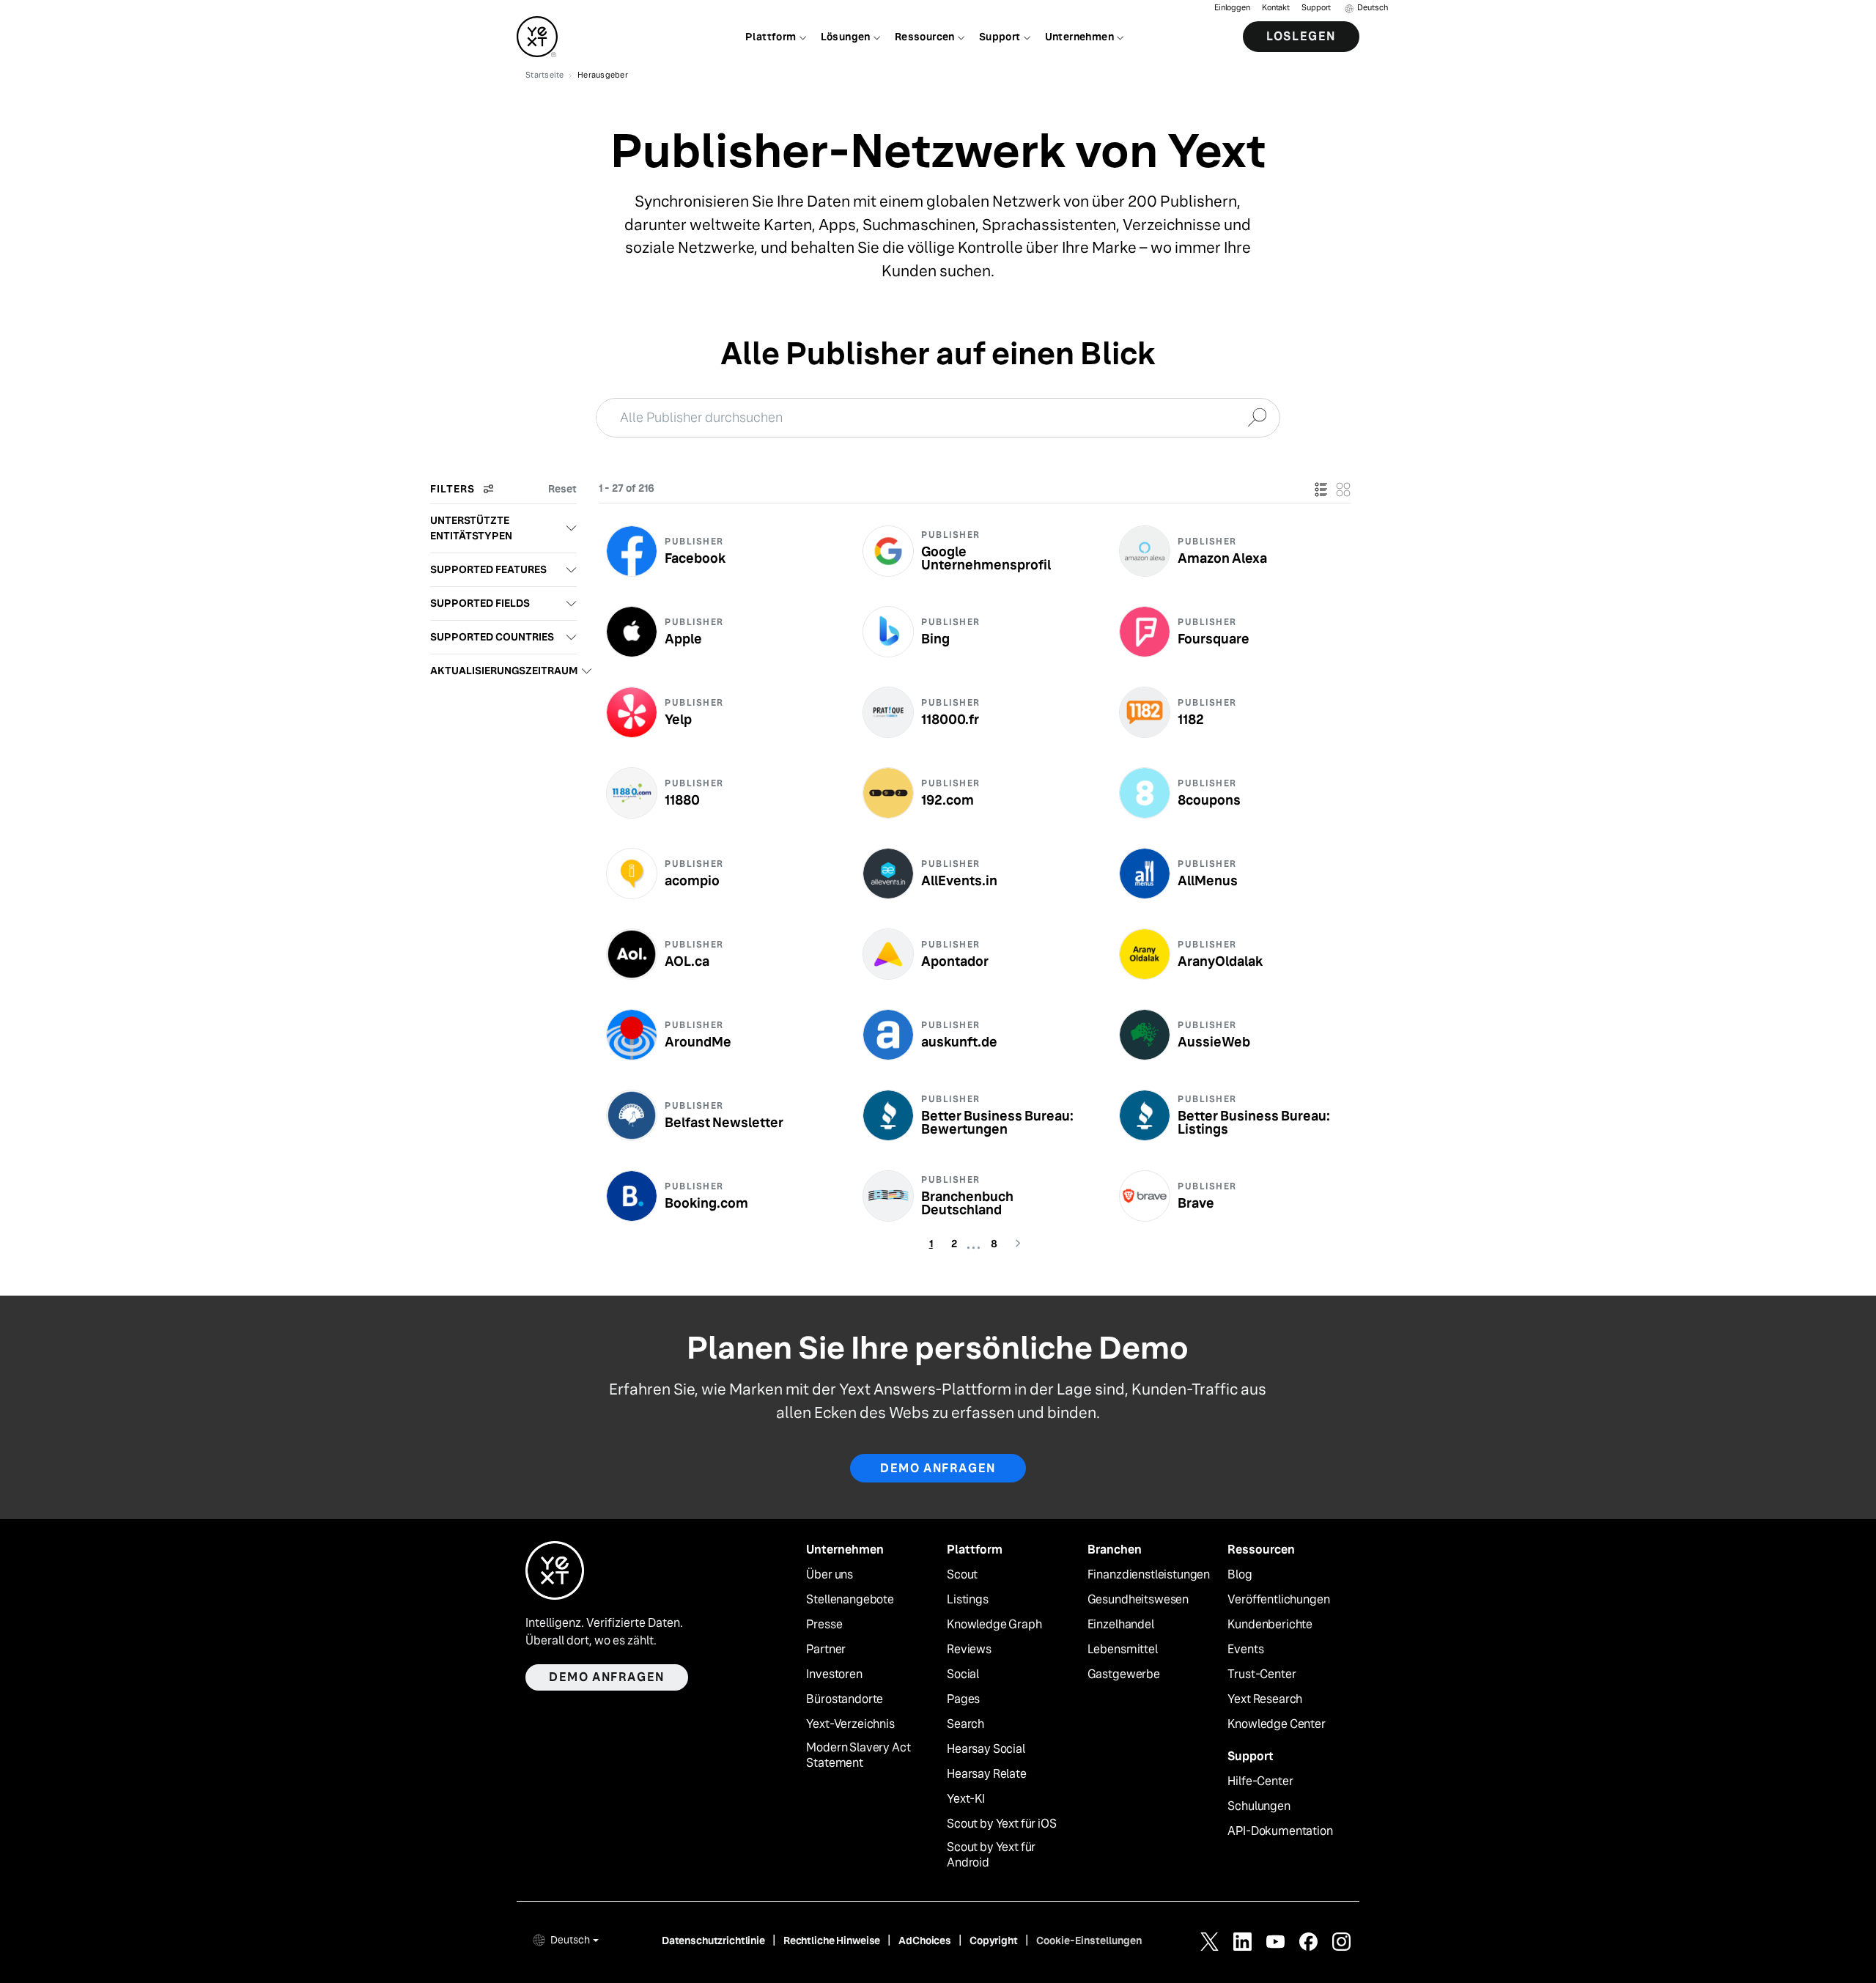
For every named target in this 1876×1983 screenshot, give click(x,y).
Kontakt (1276, 8)
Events (1245, 1650)
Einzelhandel (1121, 1625)
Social (963, 1674)
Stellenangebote (850, 1600)
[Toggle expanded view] (1321, 489)
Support (1316, 8)
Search (965, 1724)
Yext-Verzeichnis (850, 1724)
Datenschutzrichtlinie (713, 1940)
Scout (962, 1575)
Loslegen (1301, 36)
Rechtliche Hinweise (832, 1940)
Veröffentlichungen (1278, 1600)
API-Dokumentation (1280, 1831)
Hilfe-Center (1260, 1781)
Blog (1240, 1575)
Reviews (969, 1650)
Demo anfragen (938, 1468)
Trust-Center (1262, 1674)
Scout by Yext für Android (991, 1855)
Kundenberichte (1270, 1625)
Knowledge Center (1276, 1724)
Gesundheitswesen (1138, 1600)
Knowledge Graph (994, 1625)
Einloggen (1232, 8)
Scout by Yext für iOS (1002, 1824)
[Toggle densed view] (1343, 489)
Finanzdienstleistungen (1149, 1575)
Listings (968, 1600)
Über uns (830, 1575)
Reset (562, 489)
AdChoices (925, 1940)
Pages (963, 1699)
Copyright (994, 1940)
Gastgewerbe (1124, 1674)
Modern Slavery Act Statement (858, 1755)
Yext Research (1265, 1699)
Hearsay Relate (987, 1774)
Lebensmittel (1123, 1650)
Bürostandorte (845, 1699)
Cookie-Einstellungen (1089, 1940)
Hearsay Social (986, 1749)
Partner (826, 1650)
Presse (824, 1625)
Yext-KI (966, 1799)
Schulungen (1259, 1806)
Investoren (834, 1674)
